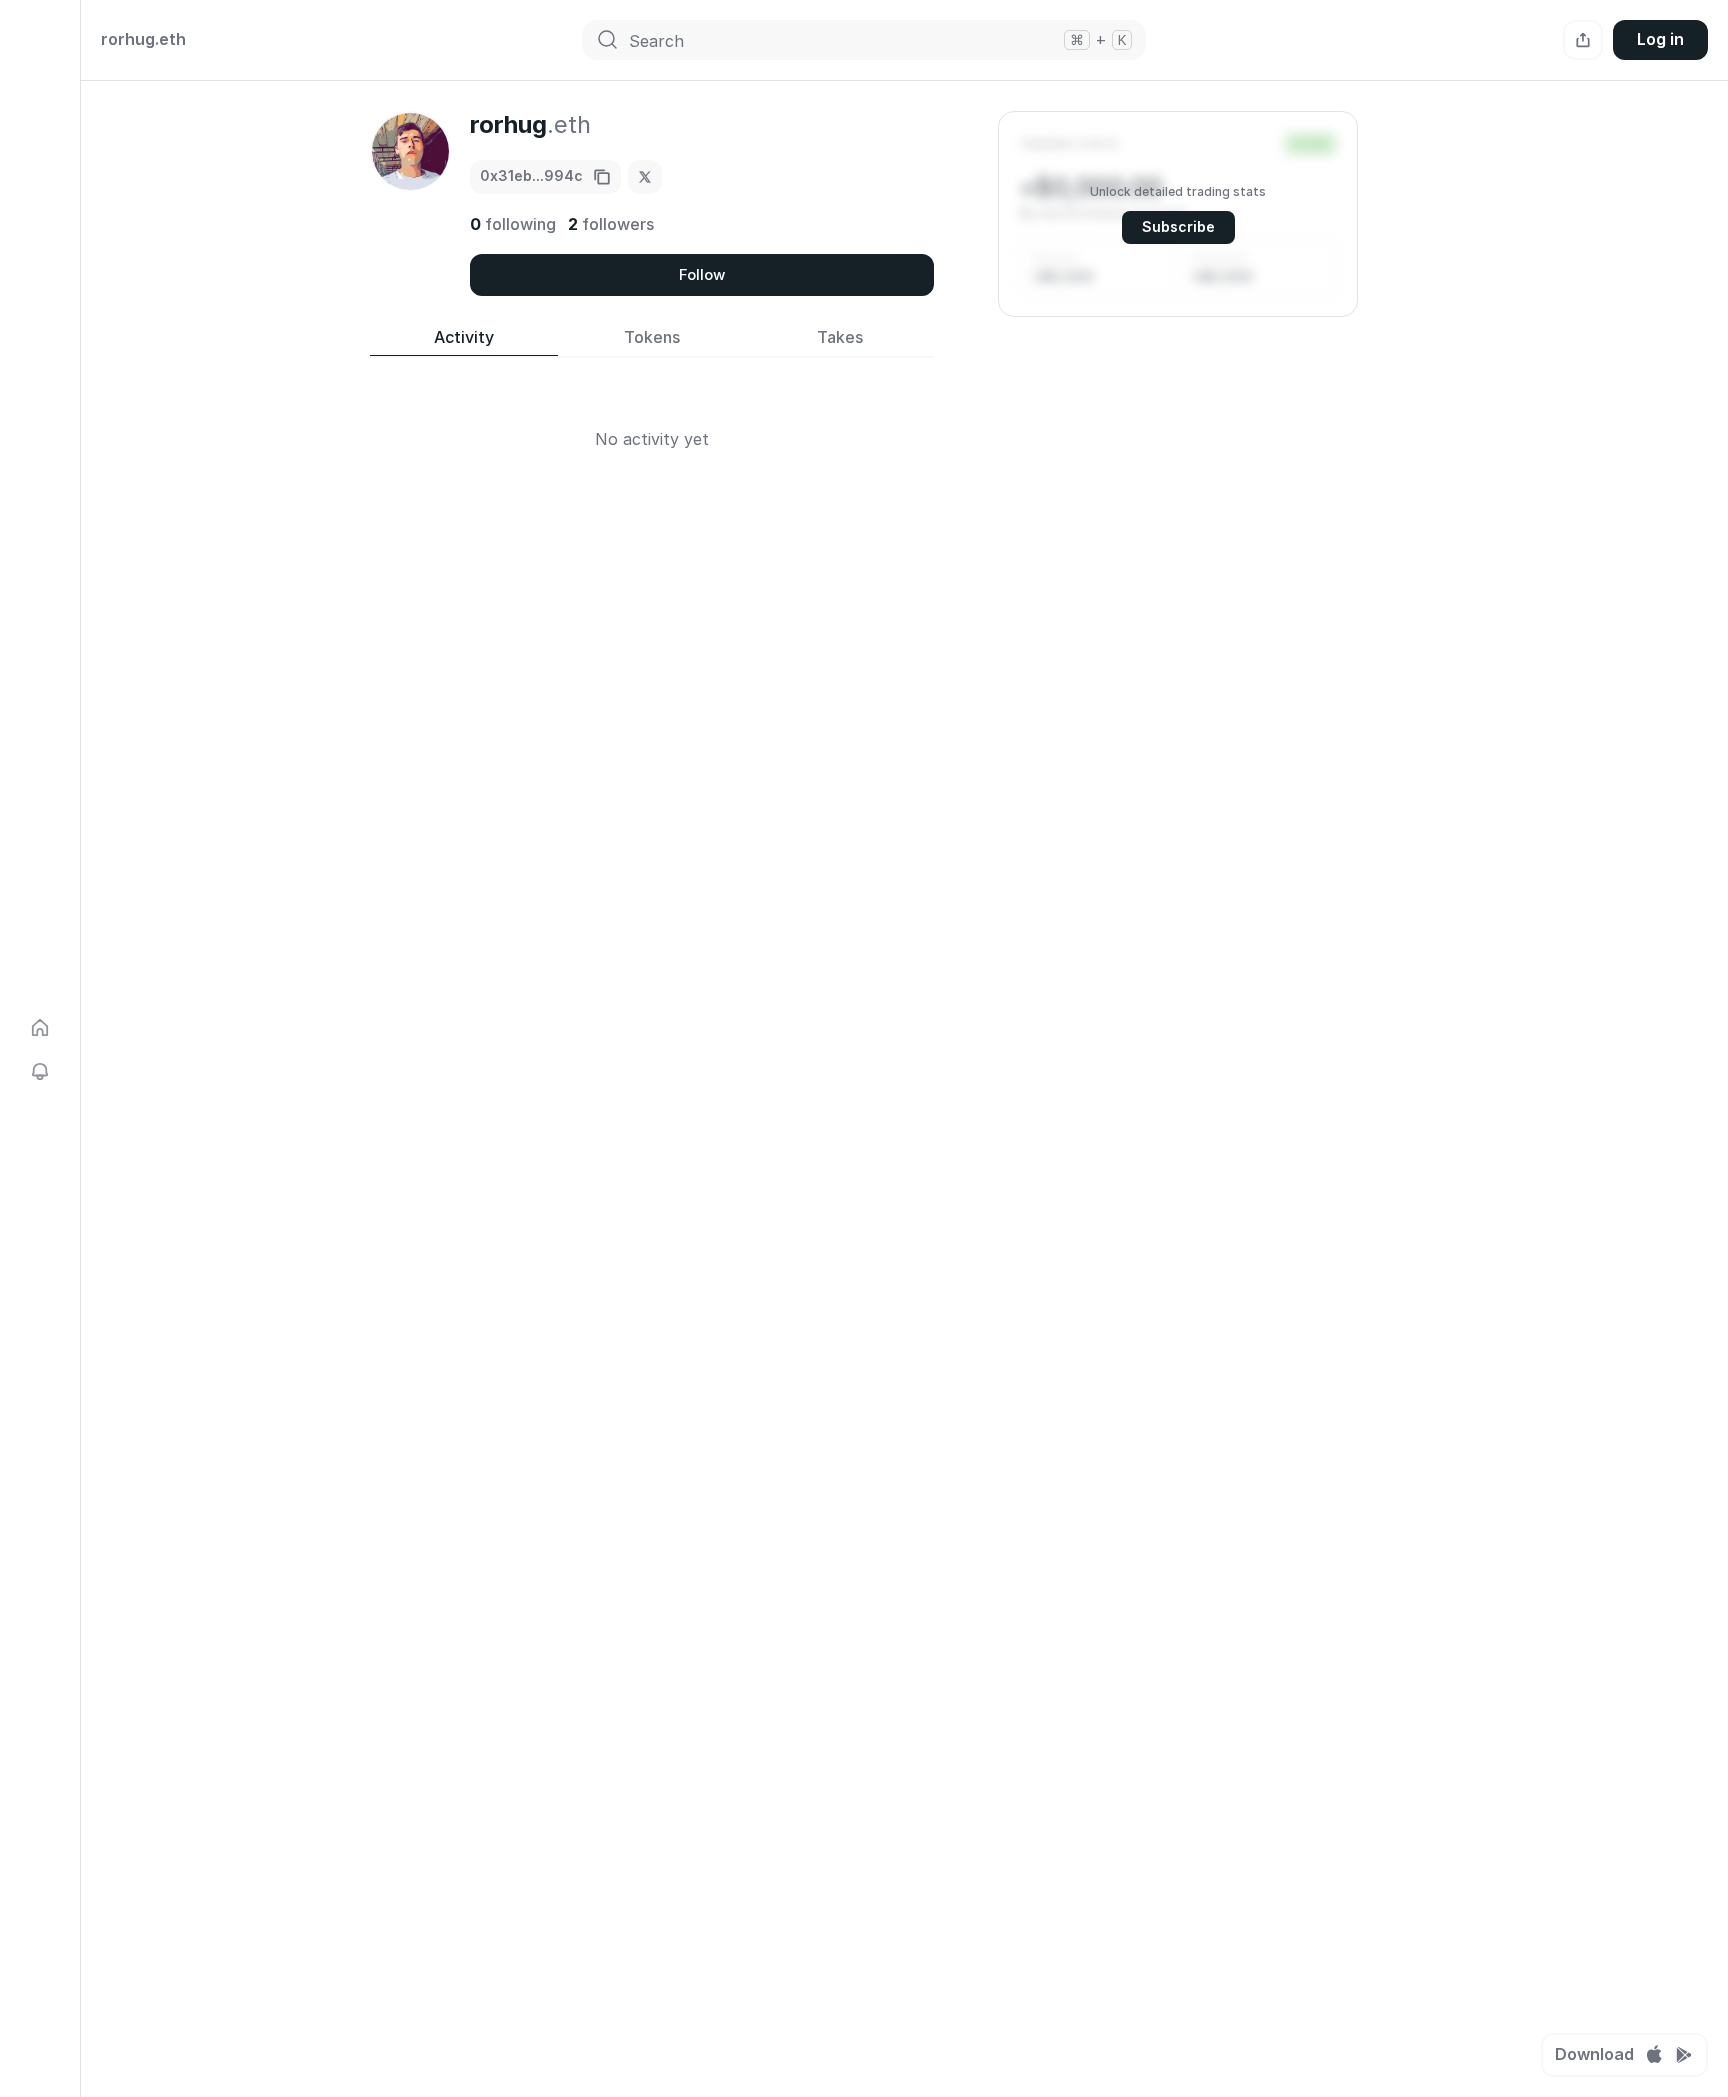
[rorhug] (645, 177)
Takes (840, 337)
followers (611, 224)
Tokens (652, 337)
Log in (1660, 39)
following (513, 224)
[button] (1178, 214)
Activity (464, 337)
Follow (702, 274)
